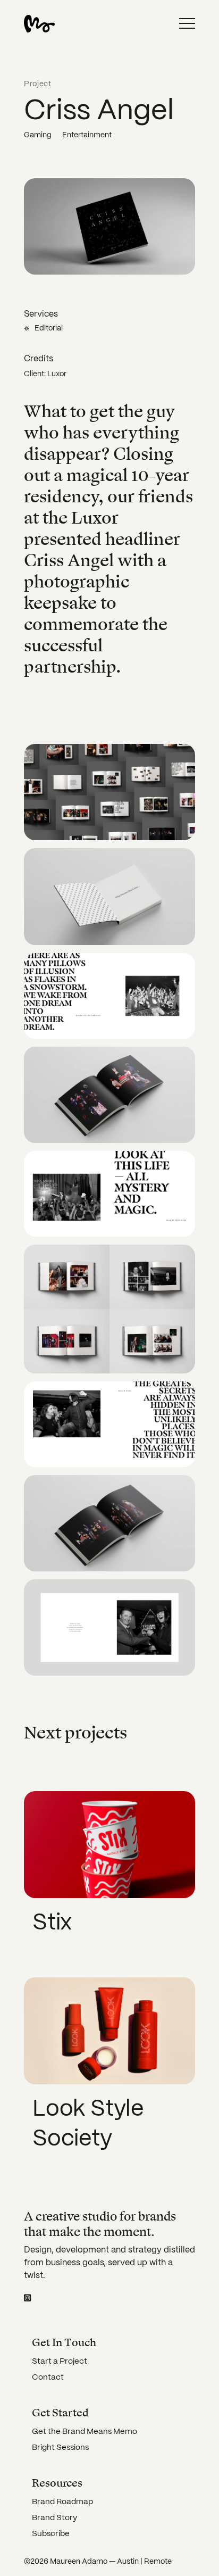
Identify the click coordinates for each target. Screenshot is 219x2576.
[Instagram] (27, 2298)
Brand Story (54, 2517)
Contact (48, 2377)
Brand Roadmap (62, 2502)
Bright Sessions (60, 2447)
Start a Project (60, 2361)
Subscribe (51, 2533)
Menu (187, 23)
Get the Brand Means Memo (85, 2431)
